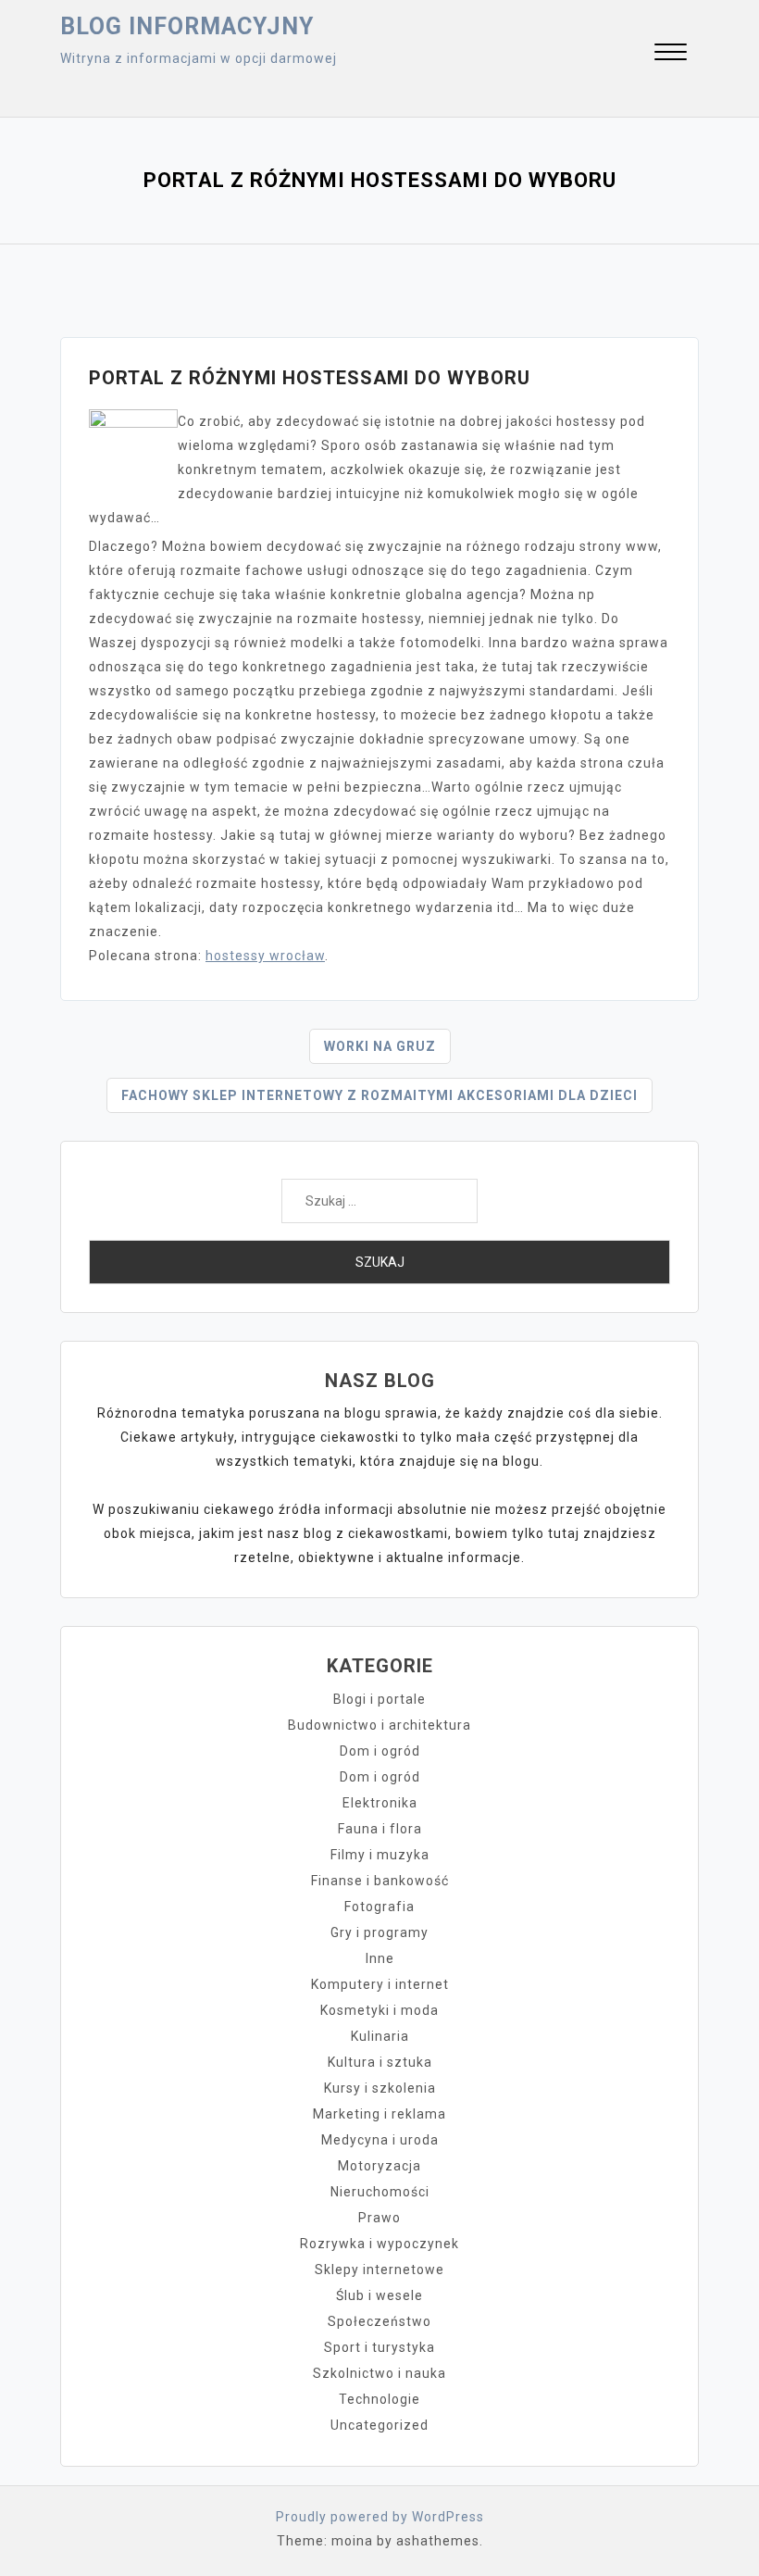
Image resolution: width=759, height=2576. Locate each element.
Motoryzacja (379, 2166)
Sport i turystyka (379, 2347)
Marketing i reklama (379, 2114)
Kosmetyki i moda (379, 2010)
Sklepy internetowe (379, 2270)
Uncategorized (379, 2425)
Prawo (379, 2218)
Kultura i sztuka (380, 2062)
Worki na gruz (380, 1046)
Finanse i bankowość (380, 1881)
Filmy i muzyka (380, 1855)
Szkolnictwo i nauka (379, 2373)
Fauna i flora (380, 1829)
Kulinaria (380, 2036)
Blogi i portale (379, 1699)
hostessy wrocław (265, 956)
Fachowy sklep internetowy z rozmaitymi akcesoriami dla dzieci (379, 1095)
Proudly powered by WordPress (380, 2517)
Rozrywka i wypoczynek (379, 2244)
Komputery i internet (380, 1984)
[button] (671, 54)
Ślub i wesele (379, 2295)
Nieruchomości (380, 2192)
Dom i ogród (380, 1751)
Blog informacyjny (187, 26)
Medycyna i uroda (380, 2140)
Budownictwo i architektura (379, 1725)
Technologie (379, 2399)
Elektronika (380, 1803)
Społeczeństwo (379, 2321)
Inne (380, 1958)
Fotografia (379, 1907)
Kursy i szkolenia (380, 2088)
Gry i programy (379, 1932)
